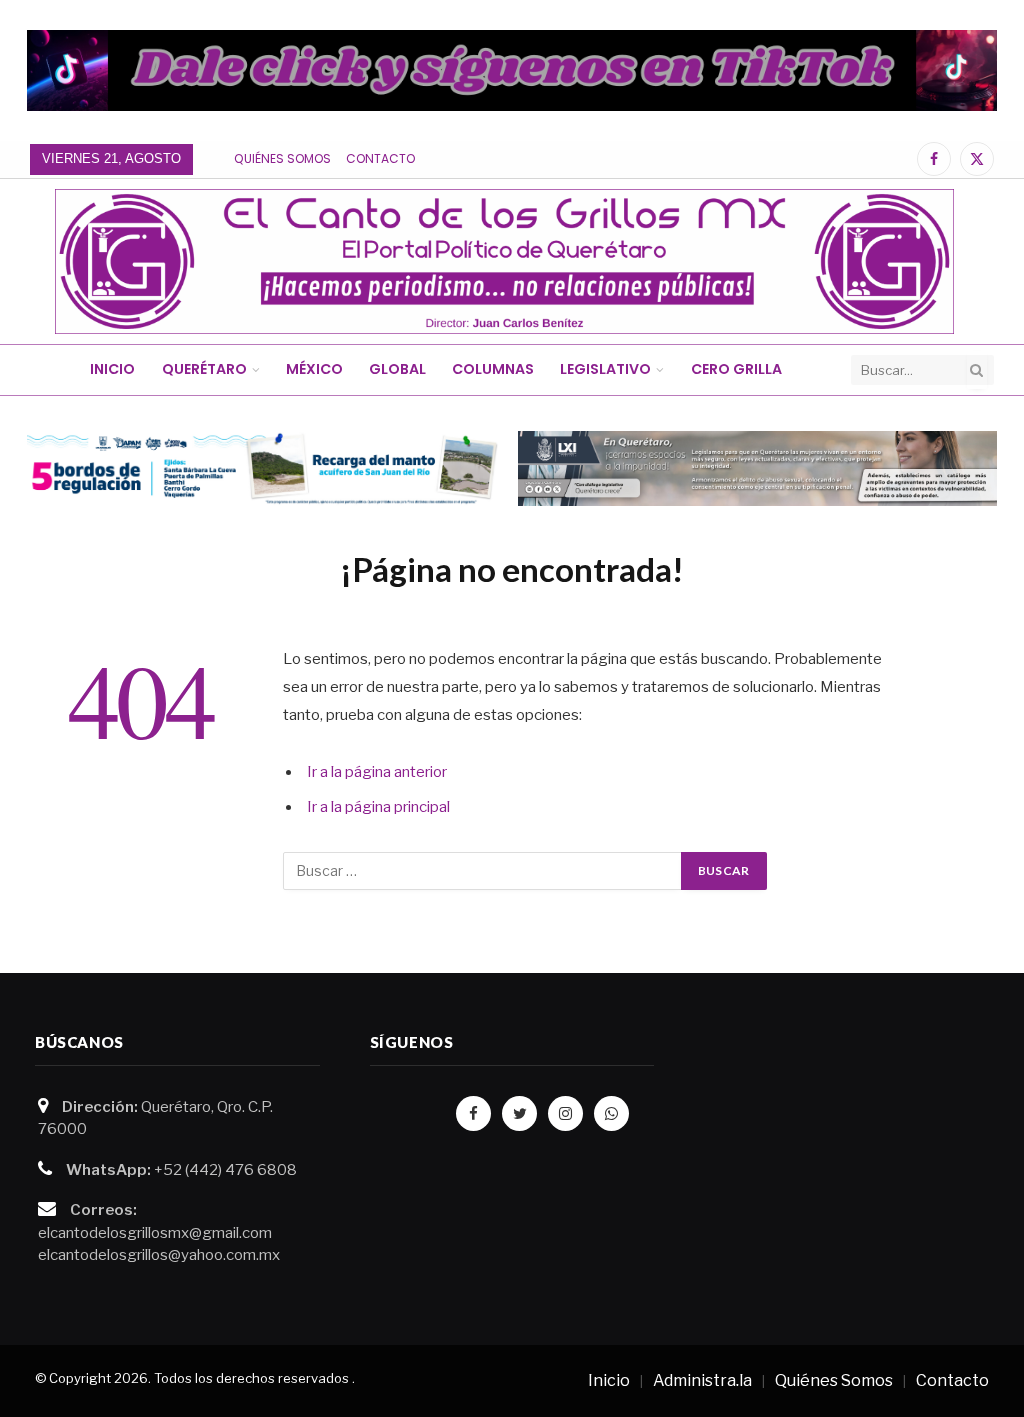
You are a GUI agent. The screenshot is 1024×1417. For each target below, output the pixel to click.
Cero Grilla (736, 369)
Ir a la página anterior (377, 772)
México (314, 369)
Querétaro (204, 369)
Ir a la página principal (378, 807)
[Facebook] (473, 1113)
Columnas (493, 369)
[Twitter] (519, 1113)
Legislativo (605, 369)
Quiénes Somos (282, 158)
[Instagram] (565, 1113)
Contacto (380, 158)
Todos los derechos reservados (251, 1378)
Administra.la (702, 1380)
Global (397, 369)
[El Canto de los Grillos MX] (504, 261)
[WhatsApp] (611, 1113)
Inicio (112, 369)
